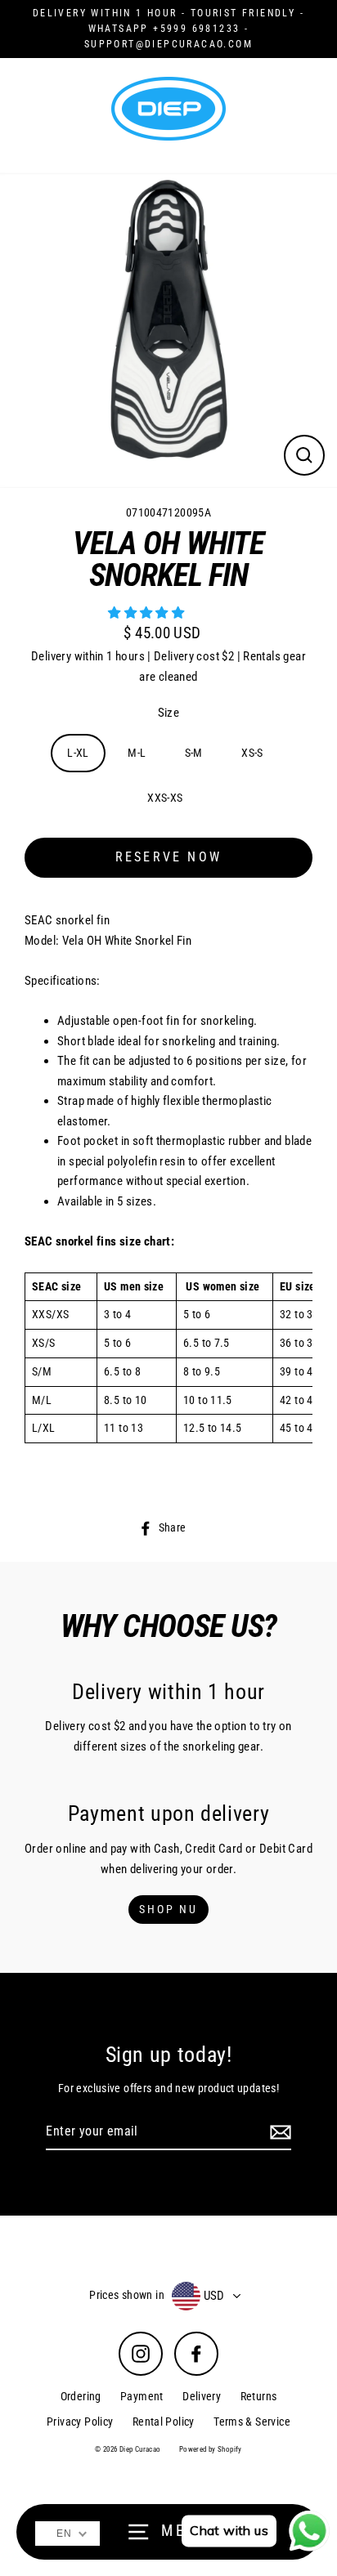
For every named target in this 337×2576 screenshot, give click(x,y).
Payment (142, 2396)
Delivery (202, 2396)
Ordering (81, 2396)
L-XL (78, 753)
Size (169, 713)
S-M (194, 753)
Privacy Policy (80, 2422)
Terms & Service (252, 2422)
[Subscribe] (278, 2132)
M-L (137, 753)
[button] (147, 613)
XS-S (252, 753)
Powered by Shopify (211, 2449)
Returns (259, 2396)
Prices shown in (127, 2295)
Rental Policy (164, 2422)
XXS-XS (165, 798)
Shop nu (168, 1909)
